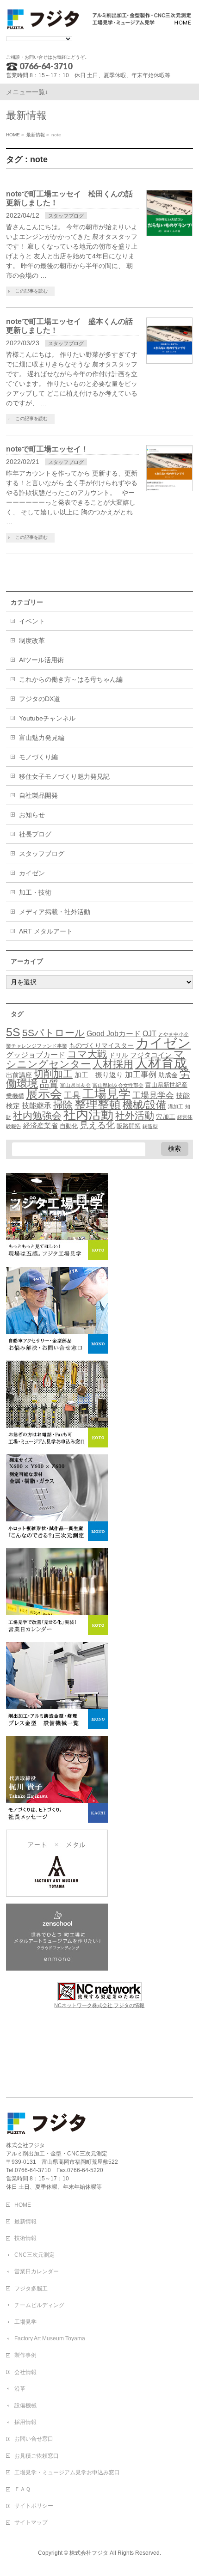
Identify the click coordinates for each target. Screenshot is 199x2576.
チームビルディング (39, 2305)
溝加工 (176, 1106)
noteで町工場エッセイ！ (47, 449)
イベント (32, 621)
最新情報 (25, 2222)
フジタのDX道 (40, 699)
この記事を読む (31, 291)
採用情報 (25, 2422)
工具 (72, 1095)
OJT (149, 1034)
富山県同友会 (75, 1085)
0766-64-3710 (46, 66)
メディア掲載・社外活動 (55, 912)
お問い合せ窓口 (34, 2439)
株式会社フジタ (89, 2553)
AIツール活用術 (41, 660)
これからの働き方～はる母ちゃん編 (71, 679)
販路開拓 (129, 1126)
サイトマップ (31, 2522)
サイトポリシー (34, 2506)
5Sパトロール (53, 1033)
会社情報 (25, 2372)
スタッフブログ (66, 216)
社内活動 (88, 1115)
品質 (49, 1084)
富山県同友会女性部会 (118, 1085)
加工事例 (141, 1075)
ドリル (118, 1055)
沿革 (20, 2389)
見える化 (97, 1125)
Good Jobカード (114, 1033)
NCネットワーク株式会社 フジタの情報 (99, 2005)
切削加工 (53, 1074)
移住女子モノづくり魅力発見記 (64, 776)
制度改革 (32, 641)
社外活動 (135, 1116)
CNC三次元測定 (34, 2255)
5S (13, 1032)
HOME (23, 2205)
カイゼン (32, 873)
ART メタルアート (46, 931)
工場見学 (106, 1094)
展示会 (44, 1094)
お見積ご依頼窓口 (37, 2456)
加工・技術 (35, 892)
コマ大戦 (87, 1054)
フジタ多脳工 (31, 2289)
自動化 (69, 1126)
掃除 (63, 1105)
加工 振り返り (99, 1075)
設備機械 (25, 2405)
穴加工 (166, 1117)
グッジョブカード (36, 1055)
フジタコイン (151, 1055)
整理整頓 (98, 1104)
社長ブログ (35, 834)
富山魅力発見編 (42, 738)
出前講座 (19, 1075)
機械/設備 (144, 1105)
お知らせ (32, 815)
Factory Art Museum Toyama (50, 2338)
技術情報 (25, 2238)
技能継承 (37, 1106)
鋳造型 (150, 1126)
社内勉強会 (37, 1115)
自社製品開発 (38, 795)
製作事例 (25, 2355)
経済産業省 (40, 1126)
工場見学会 (153, 1095)
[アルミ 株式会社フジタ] (99, 20)
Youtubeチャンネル (47, 718)
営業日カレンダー (37, 2271)
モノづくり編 (38, 757)
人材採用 (113, 1064)
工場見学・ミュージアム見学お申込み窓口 (67, 2472)
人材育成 (161, 1063)
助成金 (168, 1075)
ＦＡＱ (22, 2489)
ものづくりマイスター (101, 1045)
